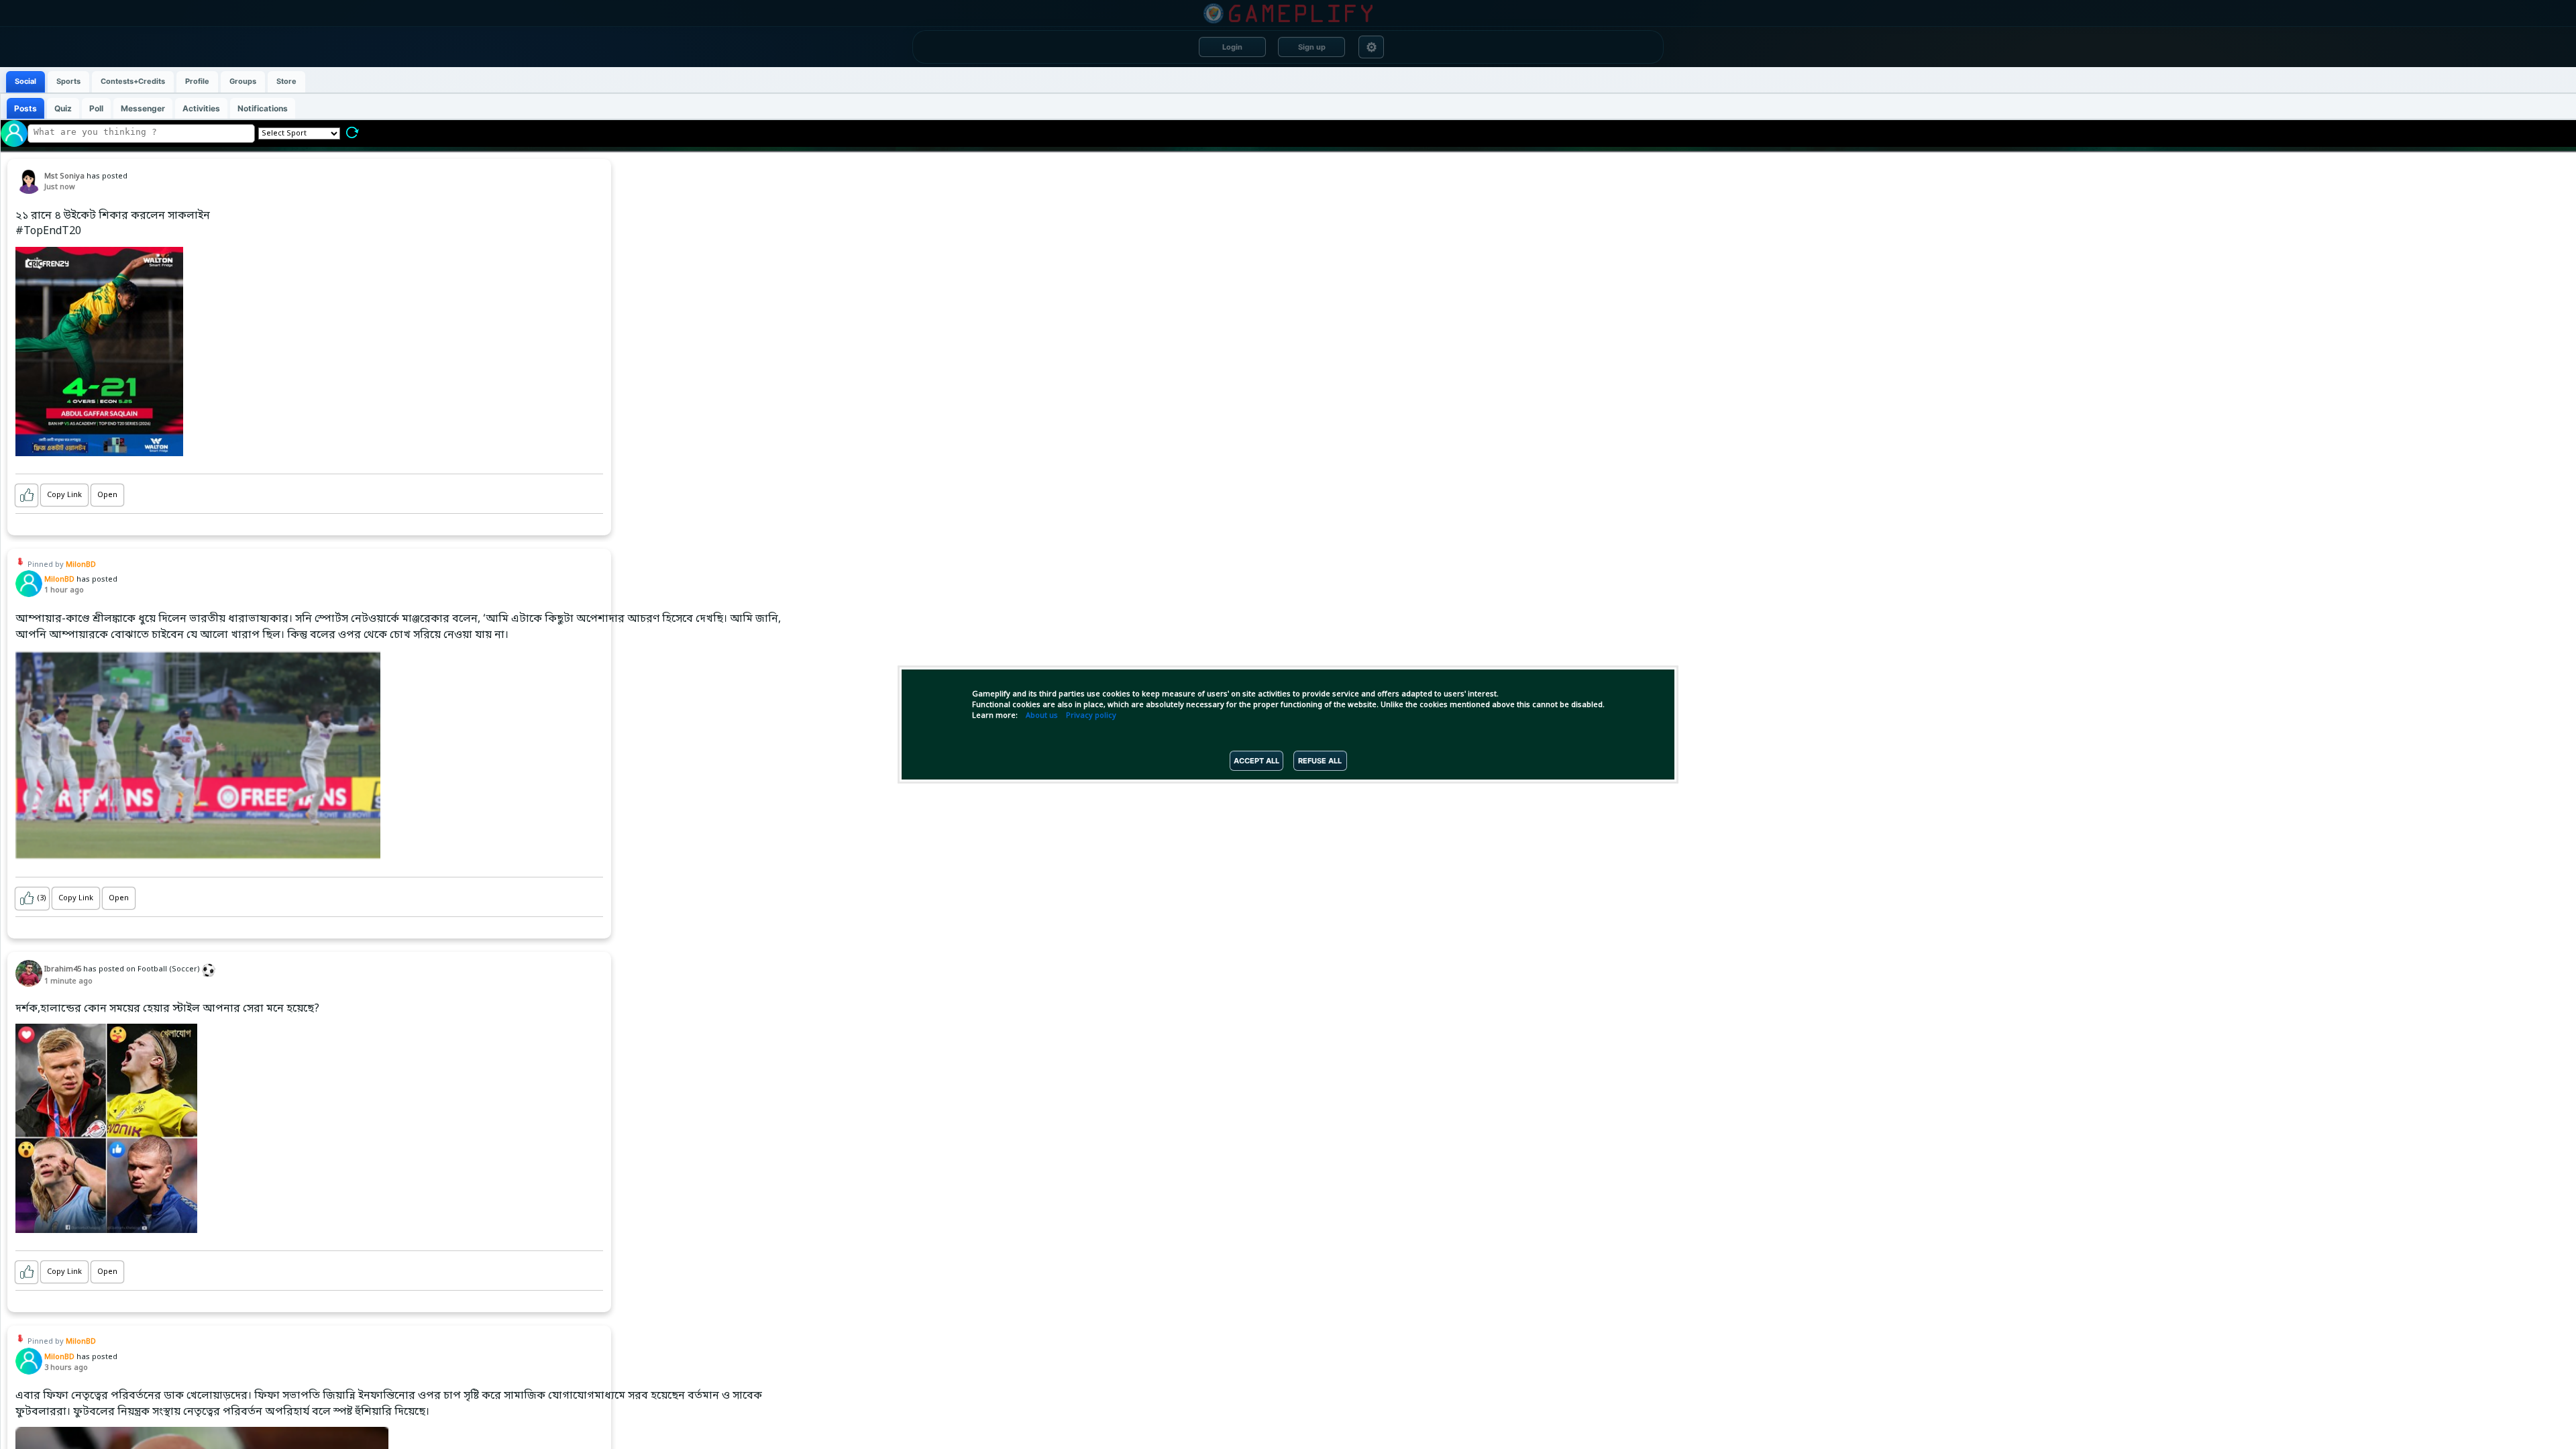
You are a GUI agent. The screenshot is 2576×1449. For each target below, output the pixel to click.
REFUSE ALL (1320, 761)
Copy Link (64, 495)
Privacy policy (1091, 716)
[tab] (25, 82)
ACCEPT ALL (1256, 761)
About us (1042, 716)
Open (107, 495)
